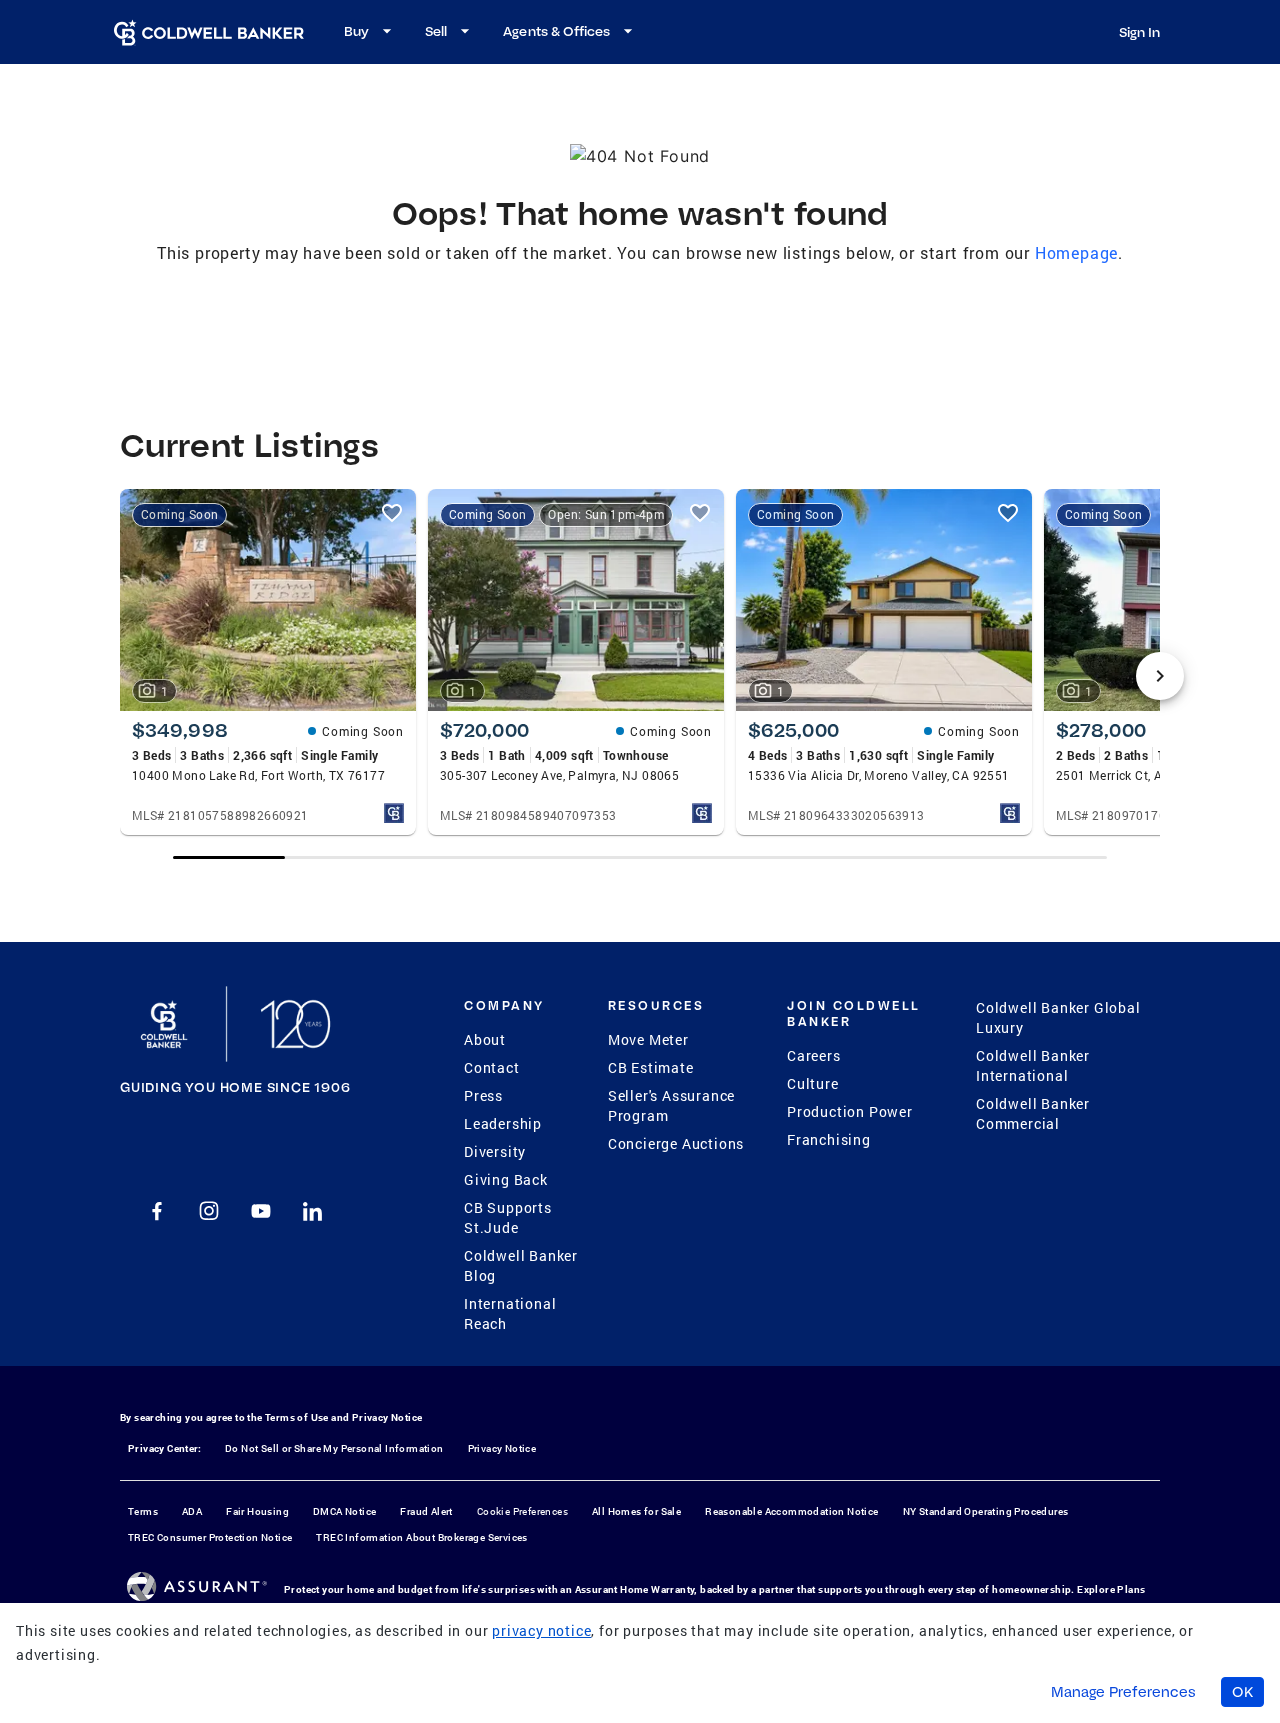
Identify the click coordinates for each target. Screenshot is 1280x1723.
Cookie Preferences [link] (522, 1511)
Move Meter (648, 1039)
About (485, 1039)
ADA (192, 1511)
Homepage (1076, 252)
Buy (356, 31)
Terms (143, 1511)
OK (1242, 1692)
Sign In (1139, 32)
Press (483, 1095)
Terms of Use (297, 1417)
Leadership (503, 1123)
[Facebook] (157, 1211)
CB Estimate (651, 1067)
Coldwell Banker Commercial (1033, 1113)
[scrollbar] (640, 857)
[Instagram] (209, 1211)
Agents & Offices (556, 31)
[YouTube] (261, 1211)
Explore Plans (1111, 1589)
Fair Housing (257, 1511)
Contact (492, 1067)
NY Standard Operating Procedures (986, 1511)
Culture (813, 1083)
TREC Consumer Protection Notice (210, 1537)
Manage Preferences (1123, 1692)
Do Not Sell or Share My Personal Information (334, 1448)
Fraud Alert (426, 1511)
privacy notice (541, 1630)
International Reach (510, 1313)
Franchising (829, 1139)
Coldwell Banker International (1033, 1065)
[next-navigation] (1160, 676)
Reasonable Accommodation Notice (791, 1511)
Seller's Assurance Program (671, 1105)
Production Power (850, 1111)
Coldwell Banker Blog (521, 1265)
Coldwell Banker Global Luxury (1058, 1017)
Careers (814, 1055)
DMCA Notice (344, 1511)
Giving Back (506, 1179)
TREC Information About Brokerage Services (421, 1537)
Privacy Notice (387, 1417)
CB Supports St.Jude (508, 1217)
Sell (436, 31)
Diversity (495, 1151)
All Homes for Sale (636, 1511)
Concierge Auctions (676, 1143)
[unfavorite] (392, 513)
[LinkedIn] (313, 1211)
